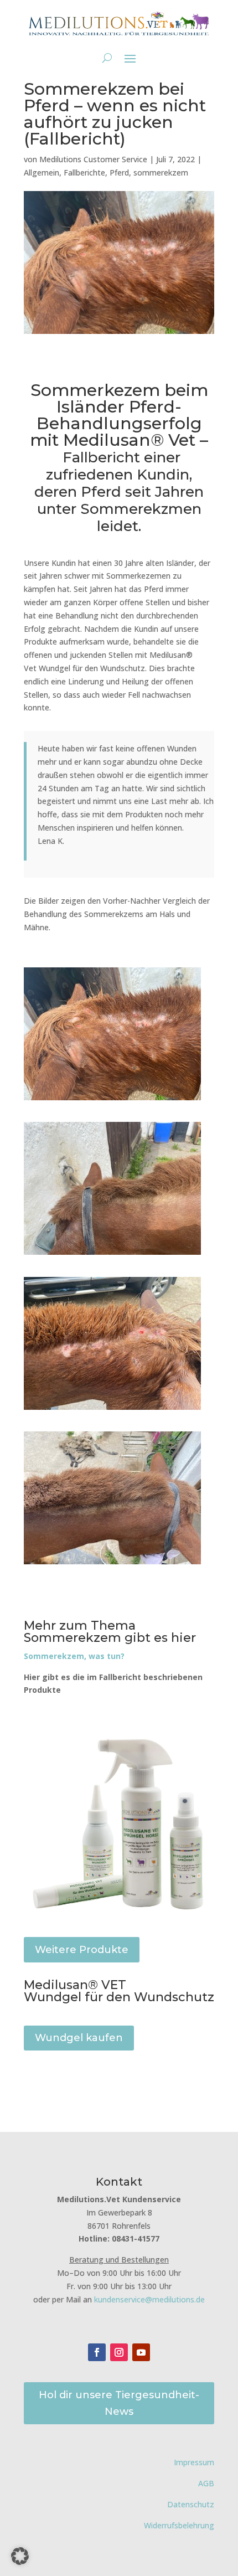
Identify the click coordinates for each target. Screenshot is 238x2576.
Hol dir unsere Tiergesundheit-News (119, 2404)
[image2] (112, 1564)
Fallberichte (84, 172)
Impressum (194, 2462)
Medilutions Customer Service (93, 159)
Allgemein (42, 172)
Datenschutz (191, 2504)
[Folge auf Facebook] (97, 2352)
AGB (206, 2483)
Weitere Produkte (82, 1950)
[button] (20, 2556)
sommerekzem (161, 172)
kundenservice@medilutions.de (149, 2299)
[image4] (112, 1410)
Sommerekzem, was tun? (74, 1656)
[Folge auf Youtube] (141, 2352)
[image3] (112, 1100)
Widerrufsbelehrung (179, 2525)
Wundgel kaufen (79, 2038)
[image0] (112, 1254)
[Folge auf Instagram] (119, 2352)
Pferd (119, 172)
